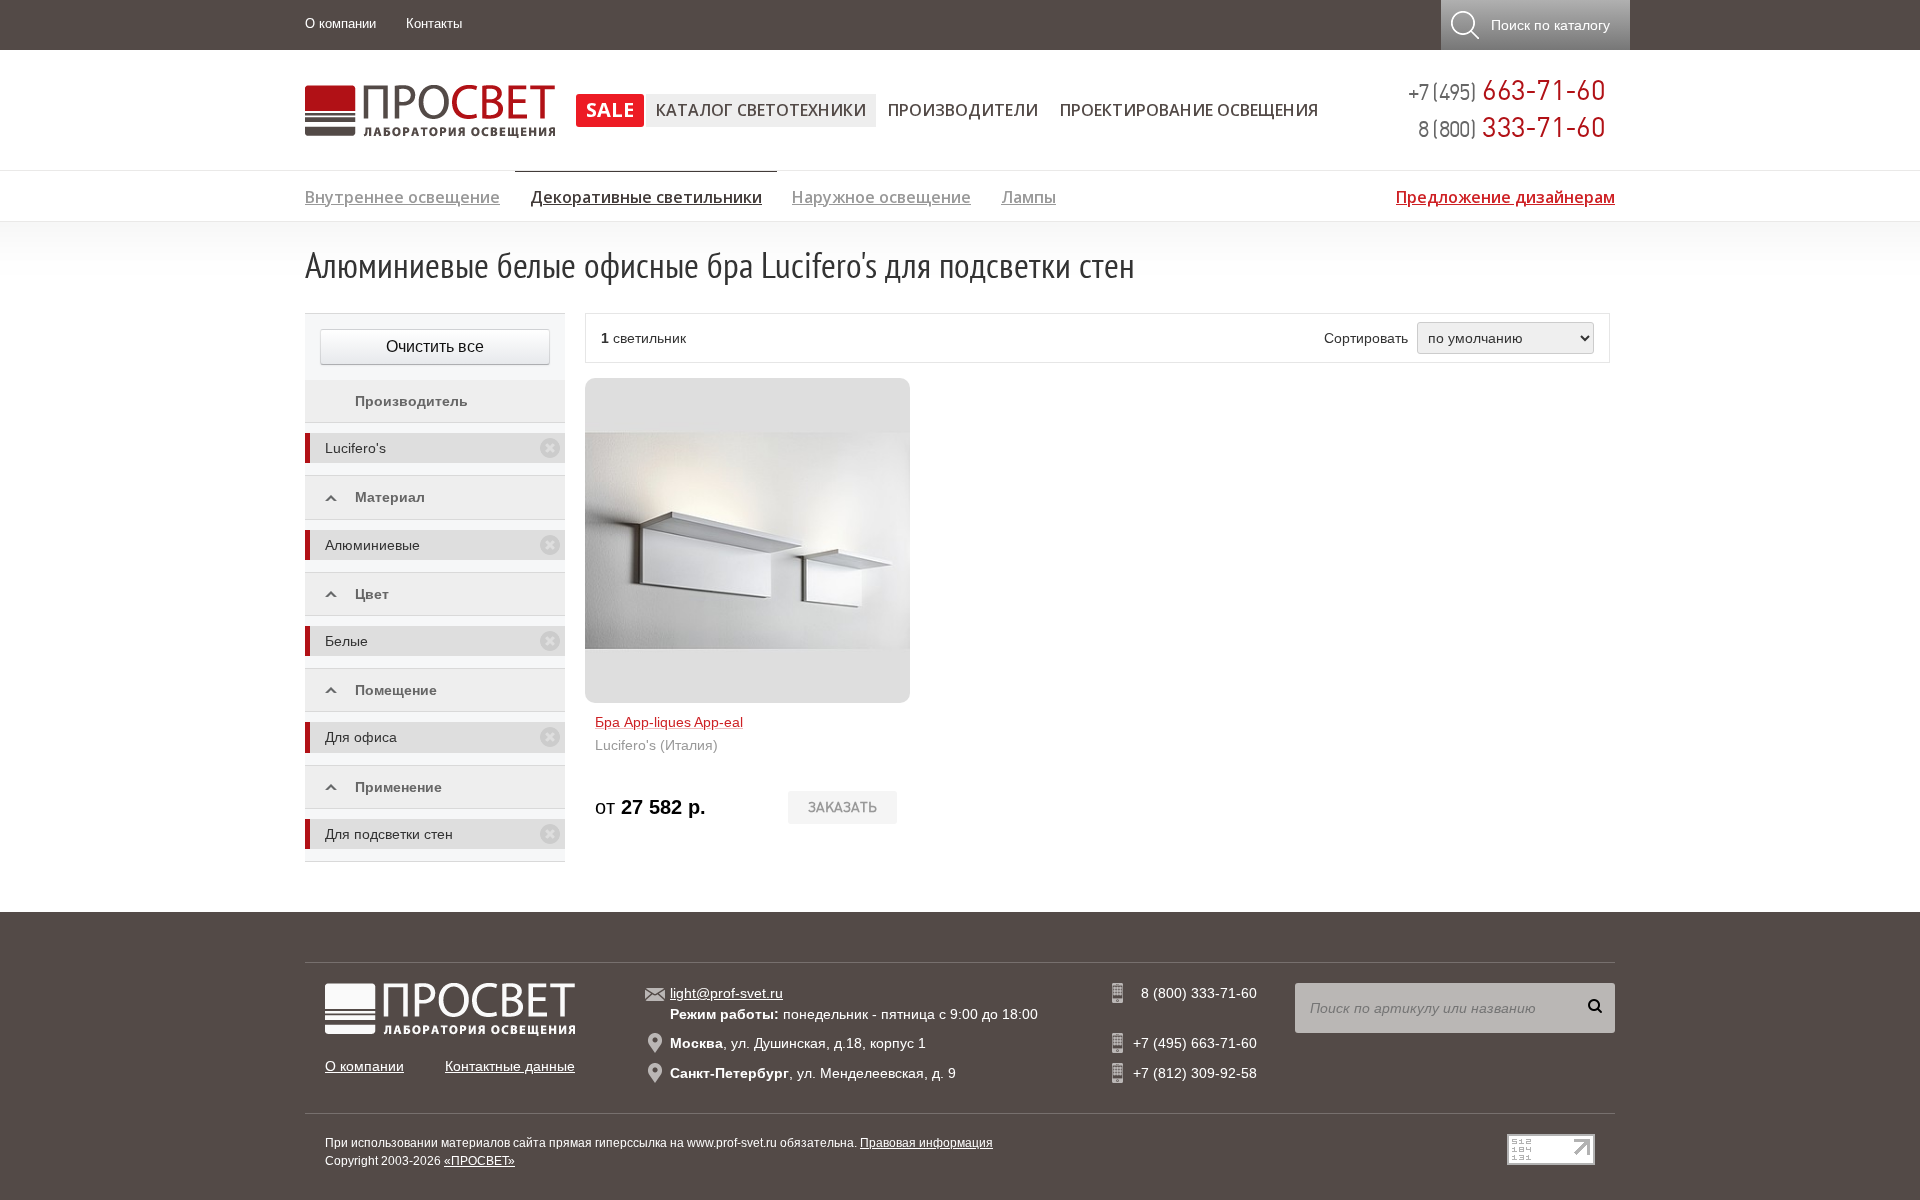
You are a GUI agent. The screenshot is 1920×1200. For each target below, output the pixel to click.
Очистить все (435, 346)
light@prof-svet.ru (726, 993)
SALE (610, 109)
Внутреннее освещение (402, 194)
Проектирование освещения (1189, 110)
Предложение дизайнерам (1505, 194)
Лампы (1028, 194)
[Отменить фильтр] (550, 448)
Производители (963, 110)
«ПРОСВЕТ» (479, 1161)
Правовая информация (926, 1143)
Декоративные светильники (646, 194)
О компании (340, 23)
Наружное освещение (881, 194)
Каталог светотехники (761, 110)
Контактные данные (510, 1066)
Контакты (434, 23)
